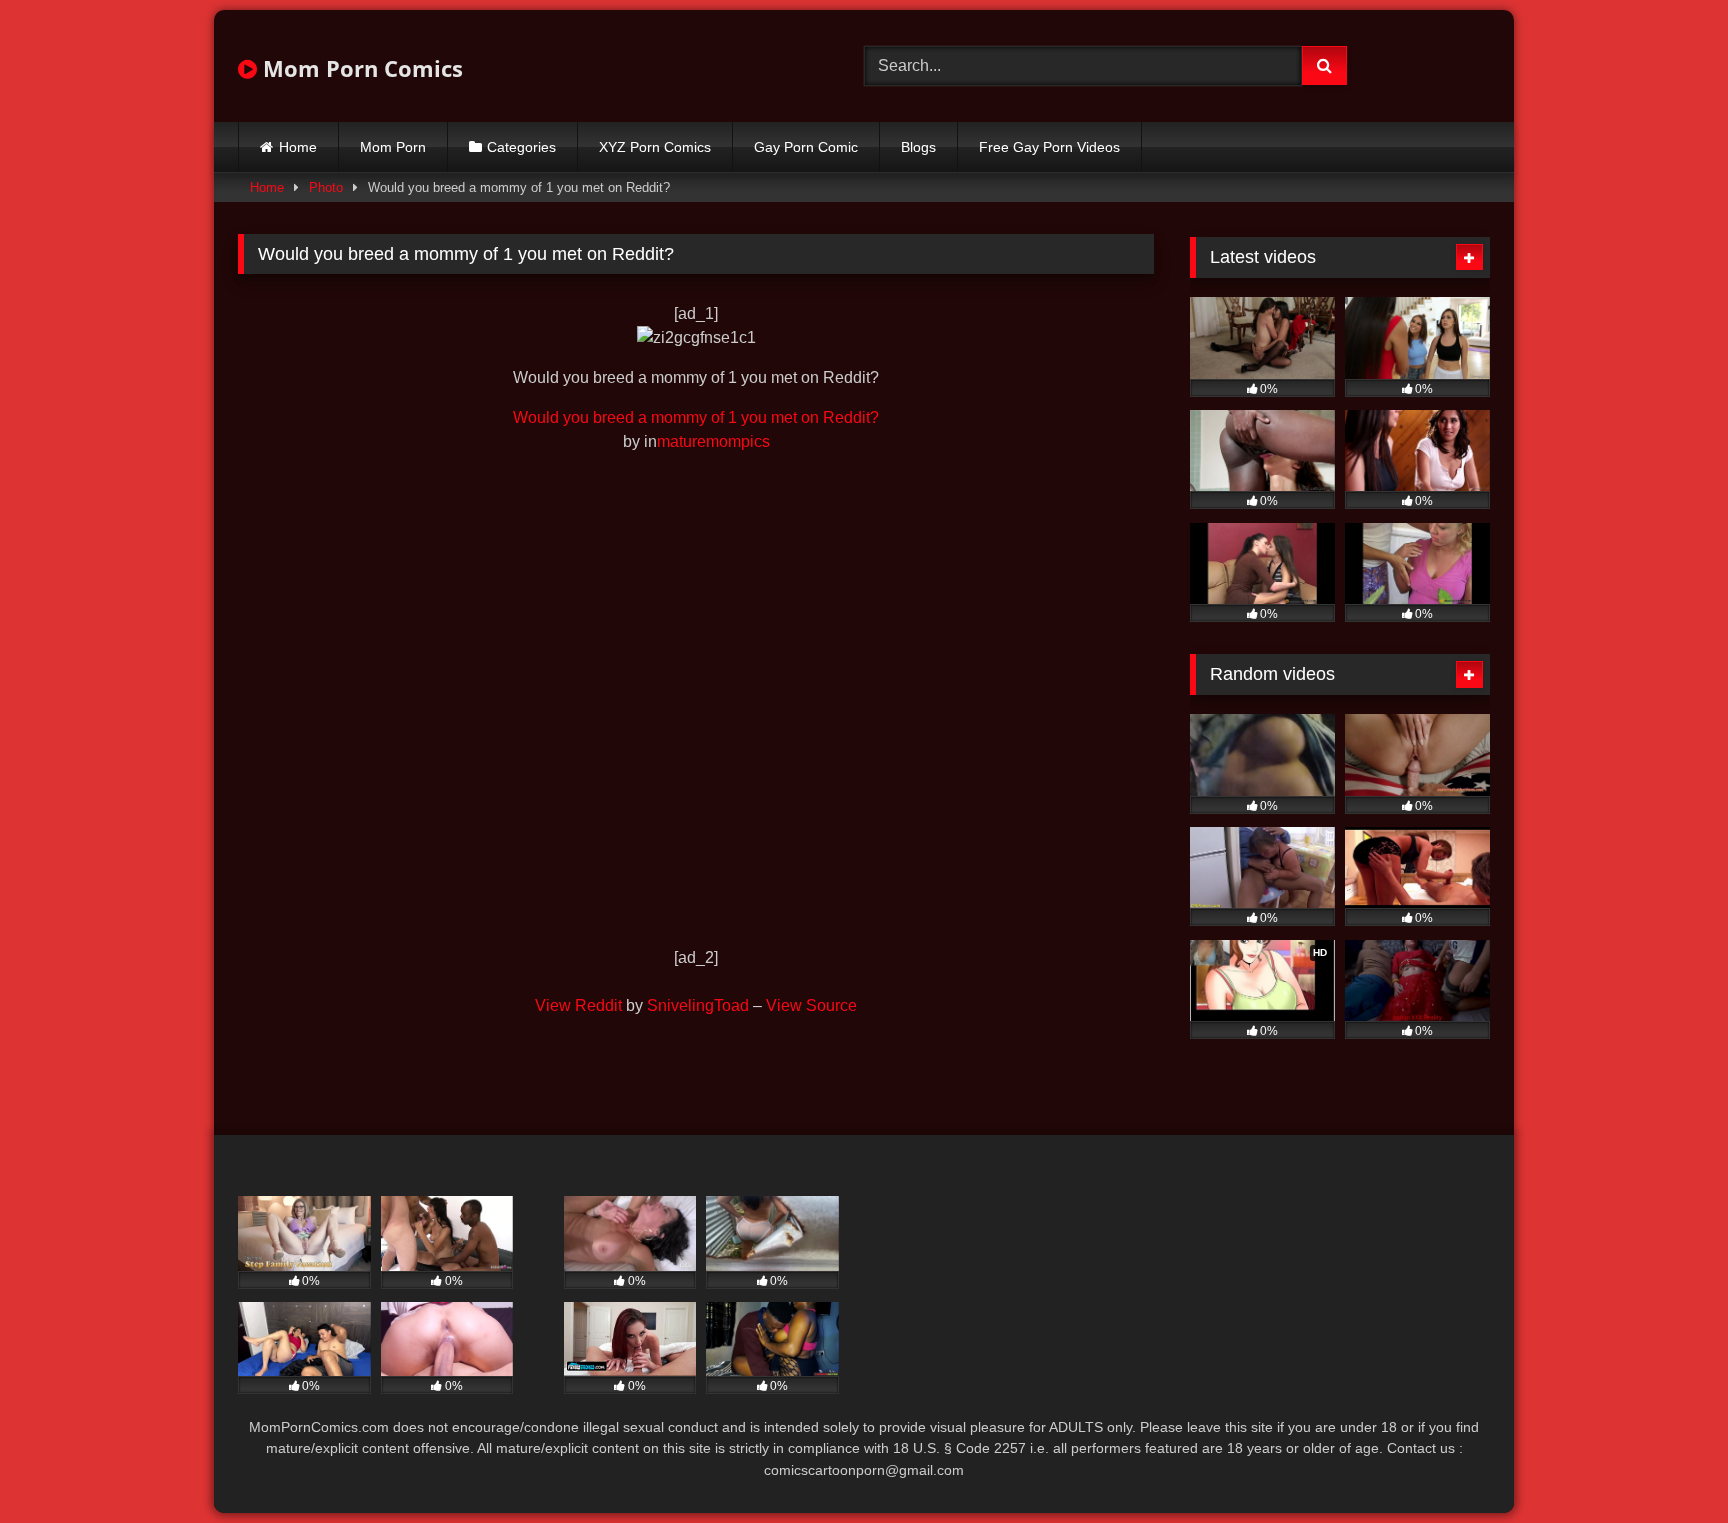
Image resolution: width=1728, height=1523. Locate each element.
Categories (521, 147)
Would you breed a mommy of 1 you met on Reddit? (696, 417)
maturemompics (713, 441)
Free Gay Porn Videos (1049, 147)
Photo (326, 187)
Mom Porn (393, 147)
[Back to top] (1666, 1463)
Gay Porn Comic (806, 147)
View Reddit (578, 1005)
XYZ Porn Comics (655, 147)
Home (298, 147)
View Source (811, 1005)
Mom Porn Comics (360, 68)
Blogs (918, 147)
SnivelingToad (698, 1005)
